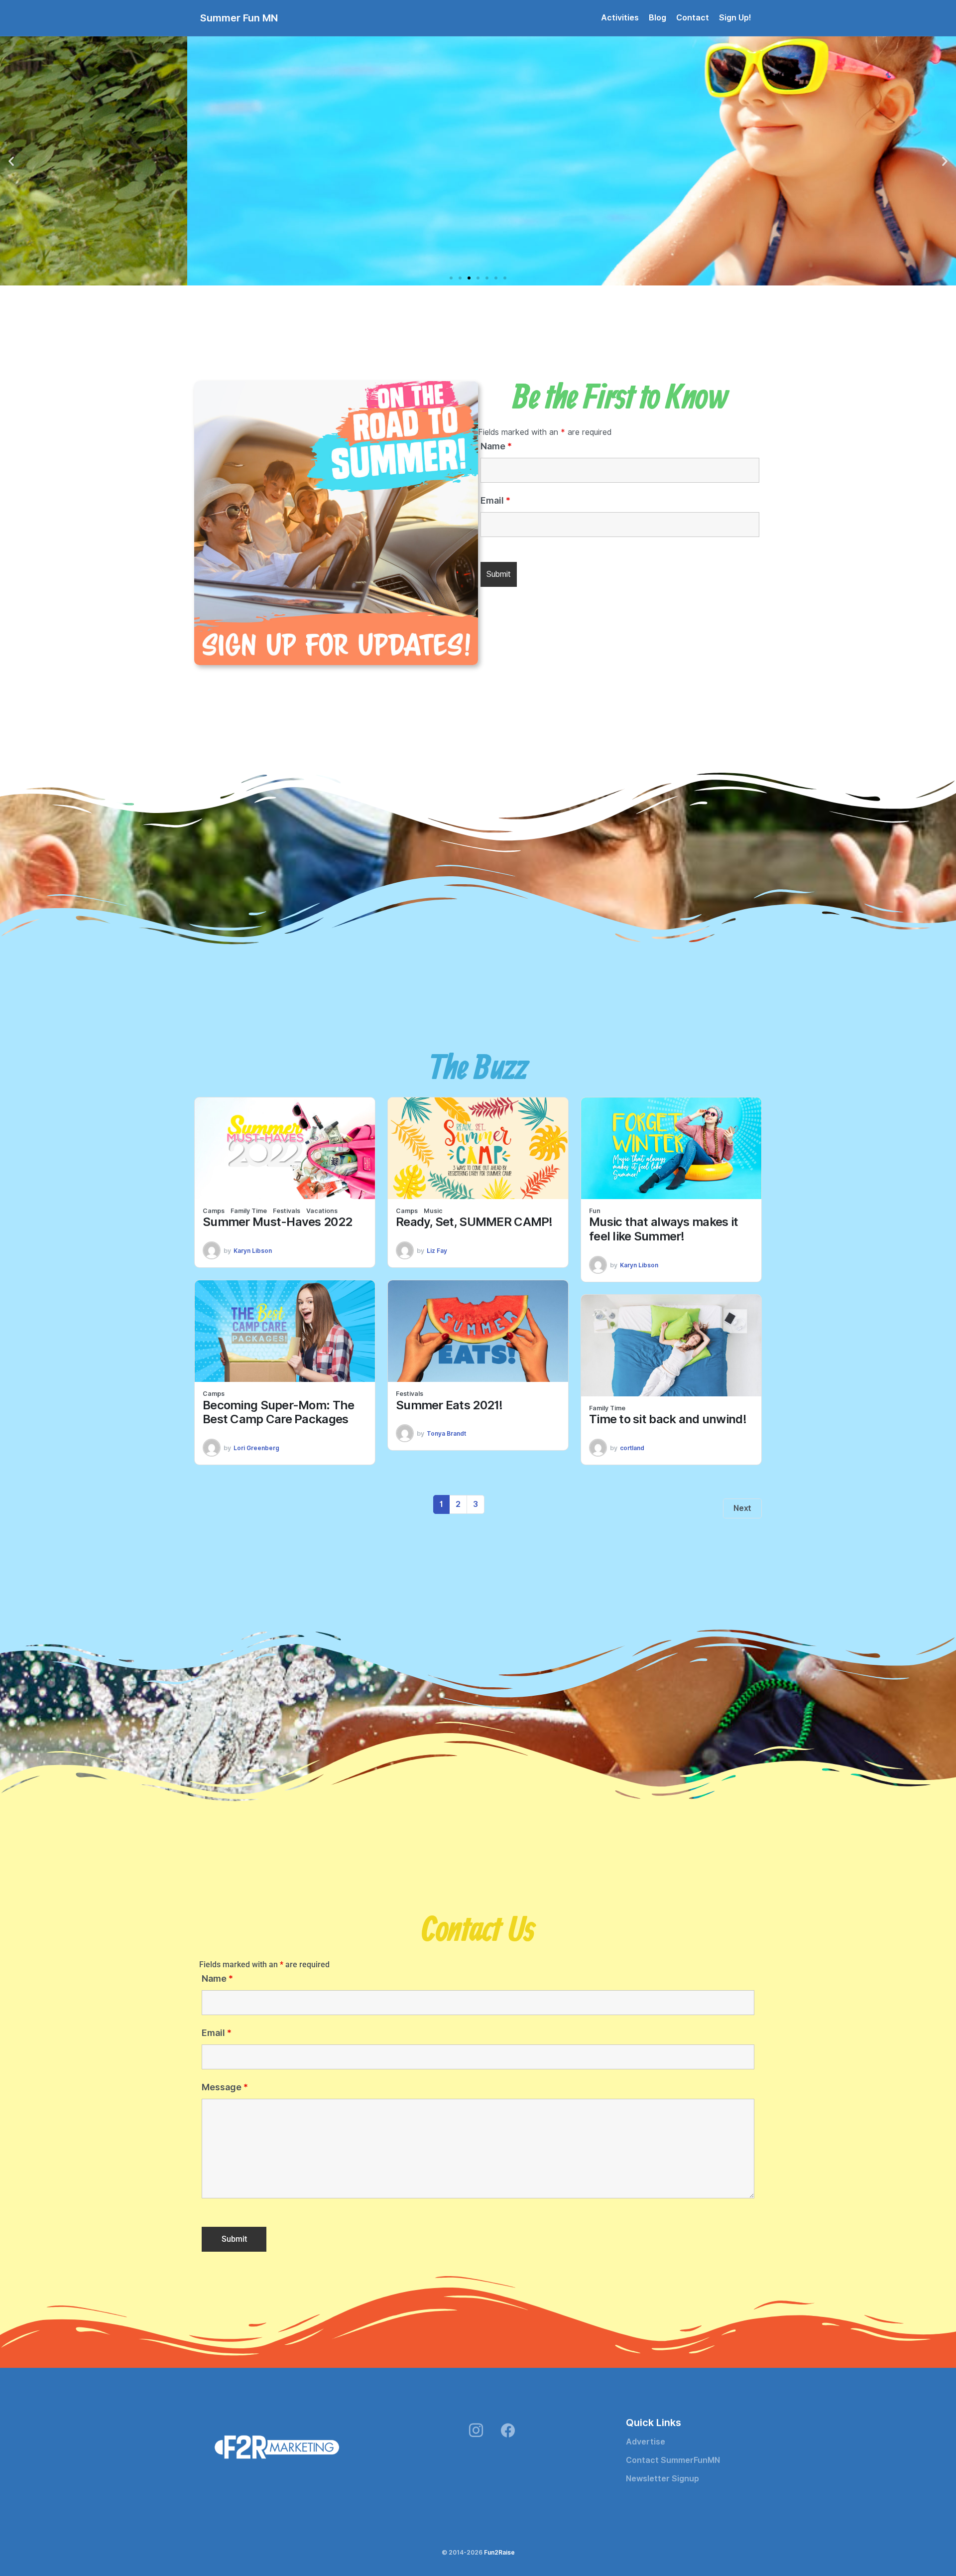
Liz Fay (437, 1251)
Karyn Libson (253, 1251)
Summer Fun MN (239, 18)
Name (496, 446)
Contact (693, 18)
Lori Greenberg (256, 1448)
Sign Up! (735, 18)
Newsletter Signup (662, 2479)
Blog (657, 18)
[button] (11, 161)
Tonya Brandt (446, 1433)
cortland (632, 1448)
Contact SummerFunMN (673, 2460)
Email (495, 501)
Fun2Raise (499, 2552)
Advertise (646, 2442)
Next (742, 1508)
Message (225, 2087)
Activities (620, 18)
